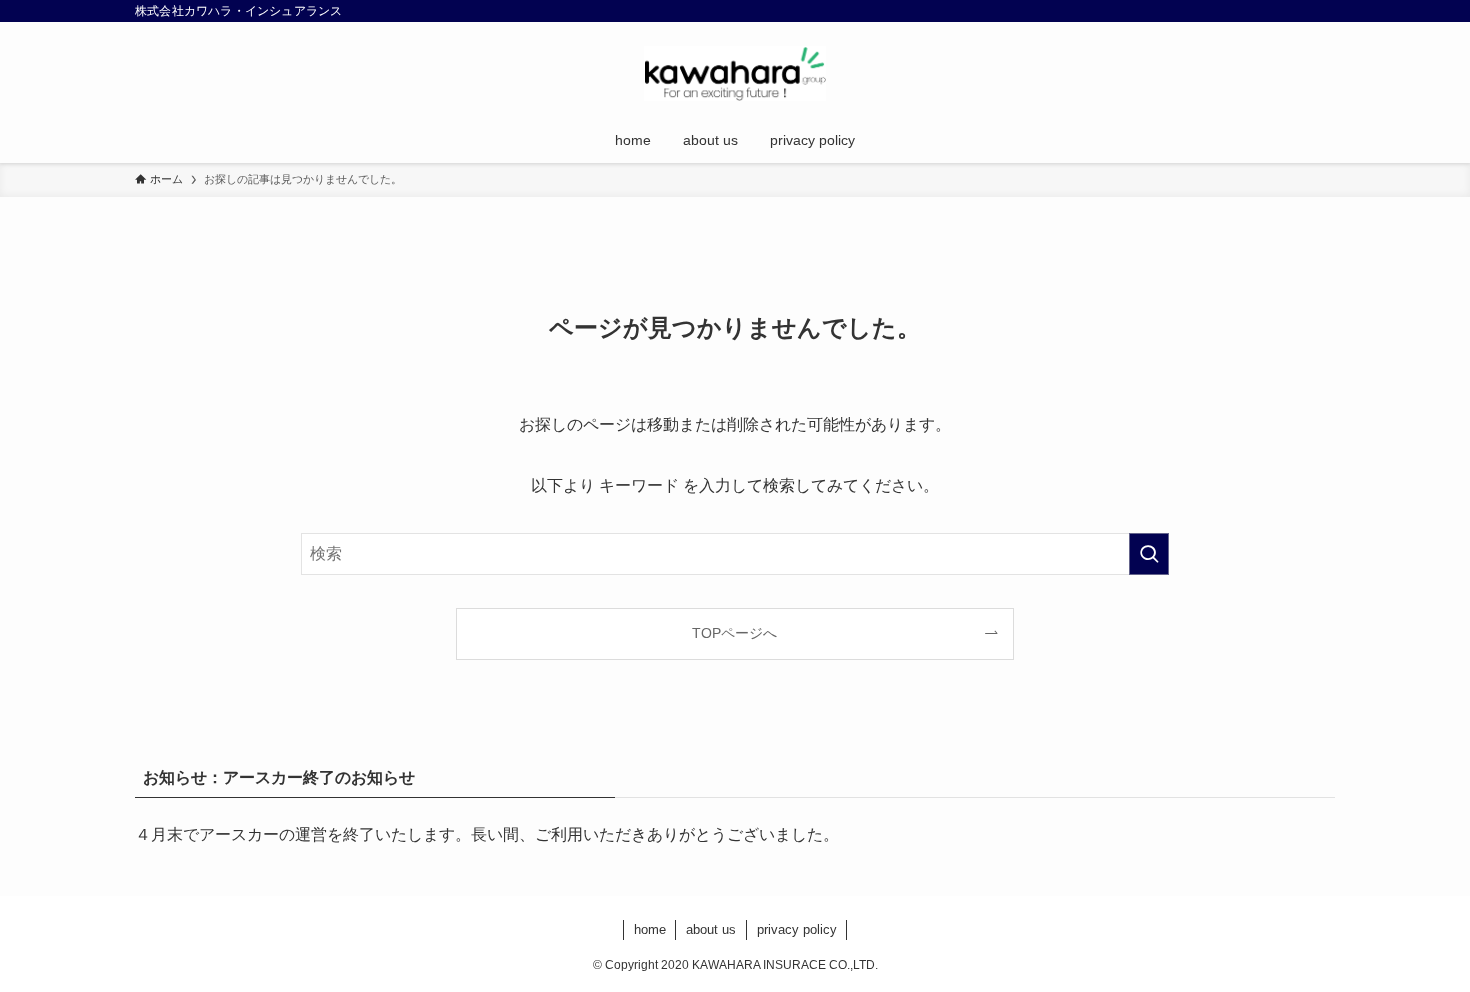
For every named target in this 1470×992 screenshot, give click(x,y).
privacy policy (797, 929)
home (650, 929)
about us (711, 929)
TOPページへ (734, 633)
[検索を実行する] (1149, 554)
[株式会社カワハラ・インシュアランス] (735, 73)
